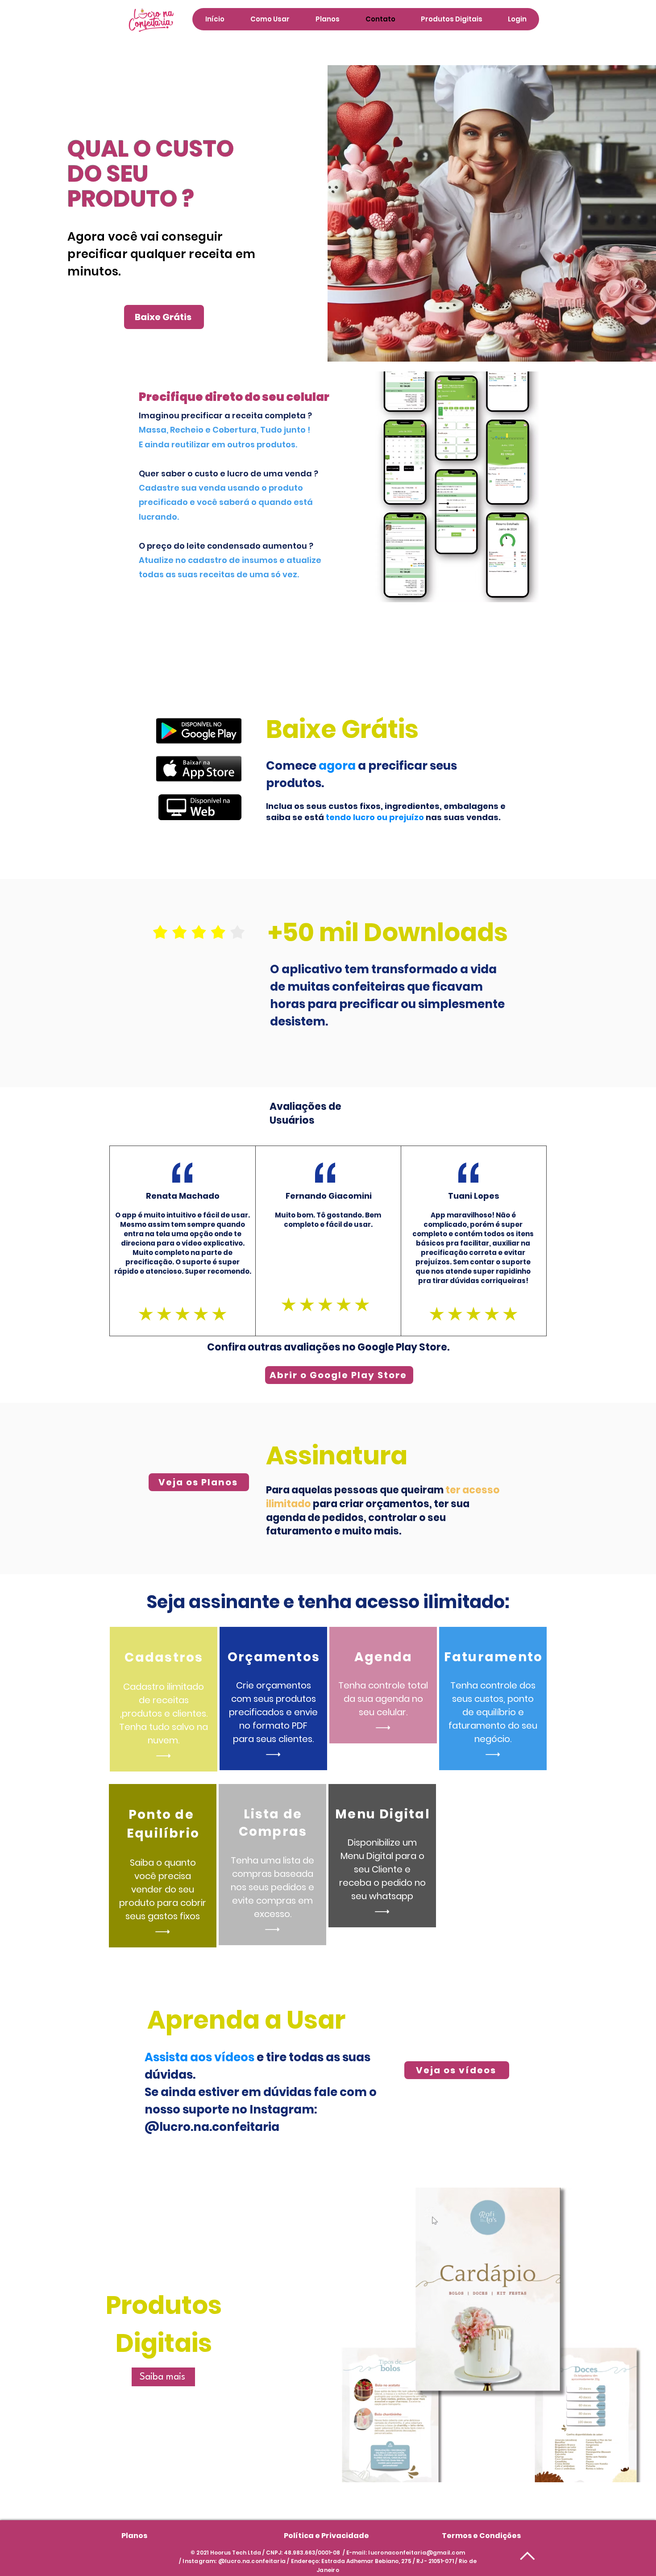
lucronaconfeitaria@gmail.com (417, 2553)
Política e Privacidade (326, 2536)
